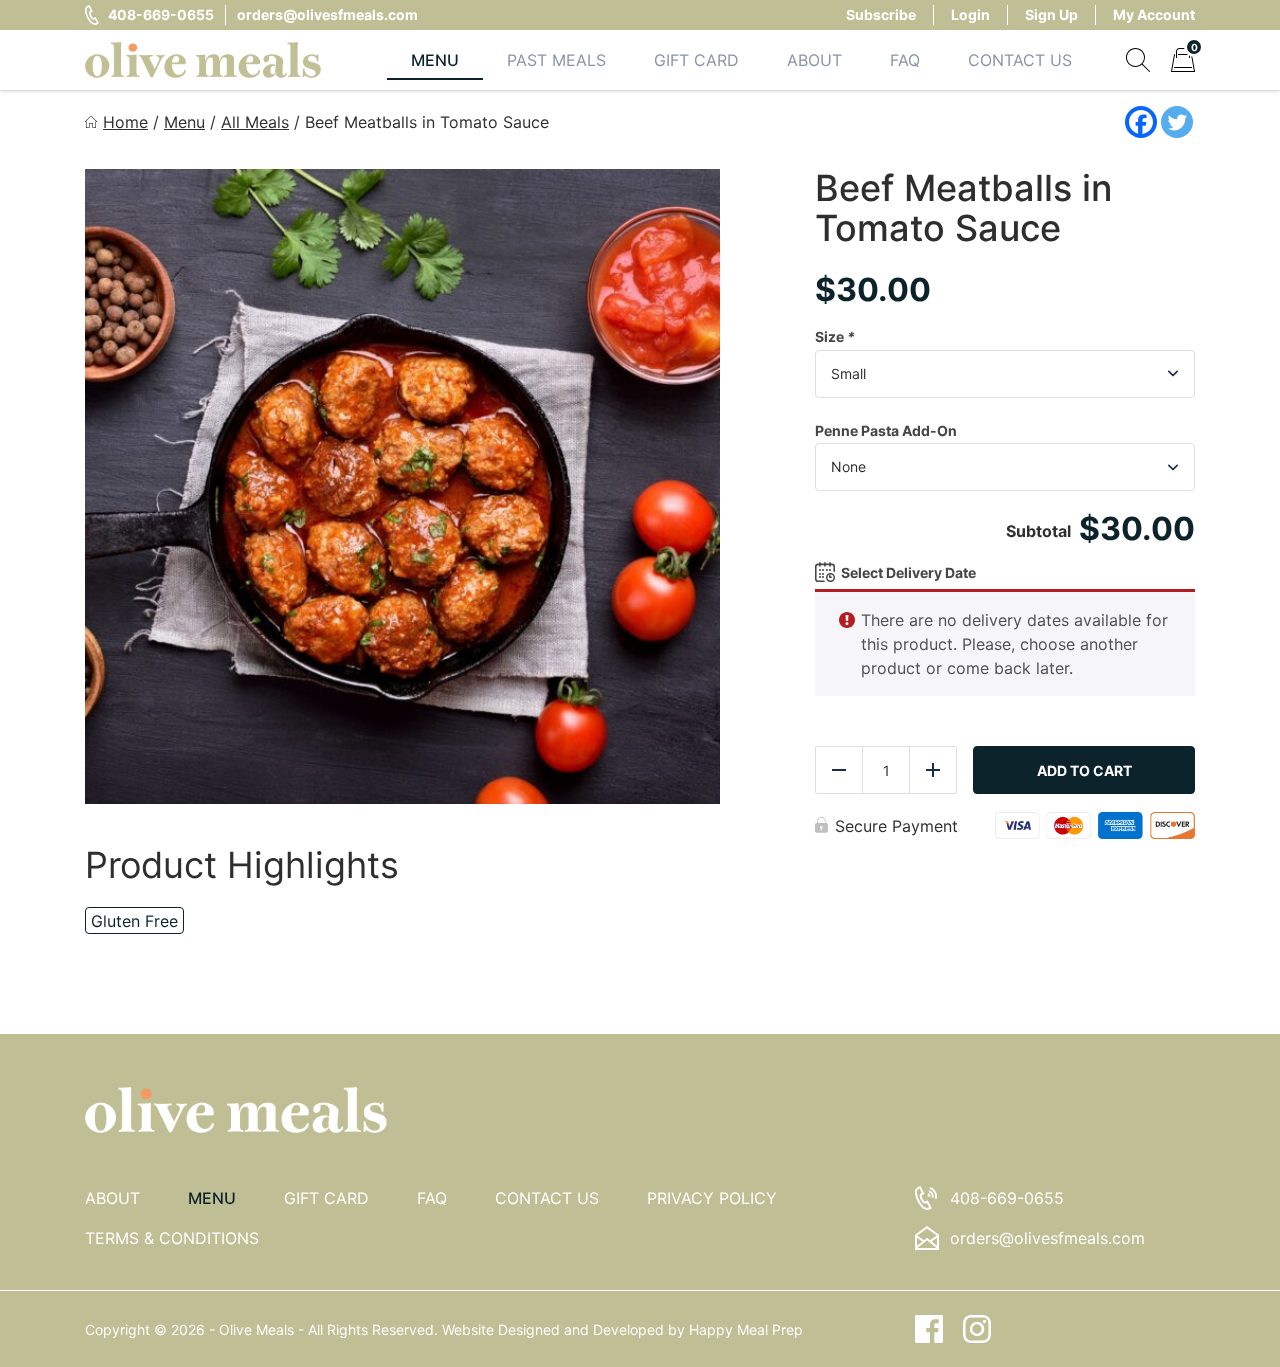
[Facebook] (1141, 122)
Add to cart (1084, 770)
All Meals (255, 122)
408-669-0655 (161, 14)
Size (835, 336)
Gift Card (696, 60)
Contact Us (1020, 60)
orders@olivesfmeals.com (327, 14)
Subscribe (881, 14)
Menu (435, 60)
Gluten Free (134, 921)
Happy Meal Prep (746, 1329)
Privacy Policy (712, 1198)
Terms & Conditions (172, 1238)
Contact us (547, 1198)
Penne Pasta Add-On (886, 430)
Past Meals (556, 60)
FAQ (905, 60)
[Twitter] (1177, 122)
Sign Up (1051, 14)
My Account (1154, 14)
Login (970, 14)
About (814, 60)
